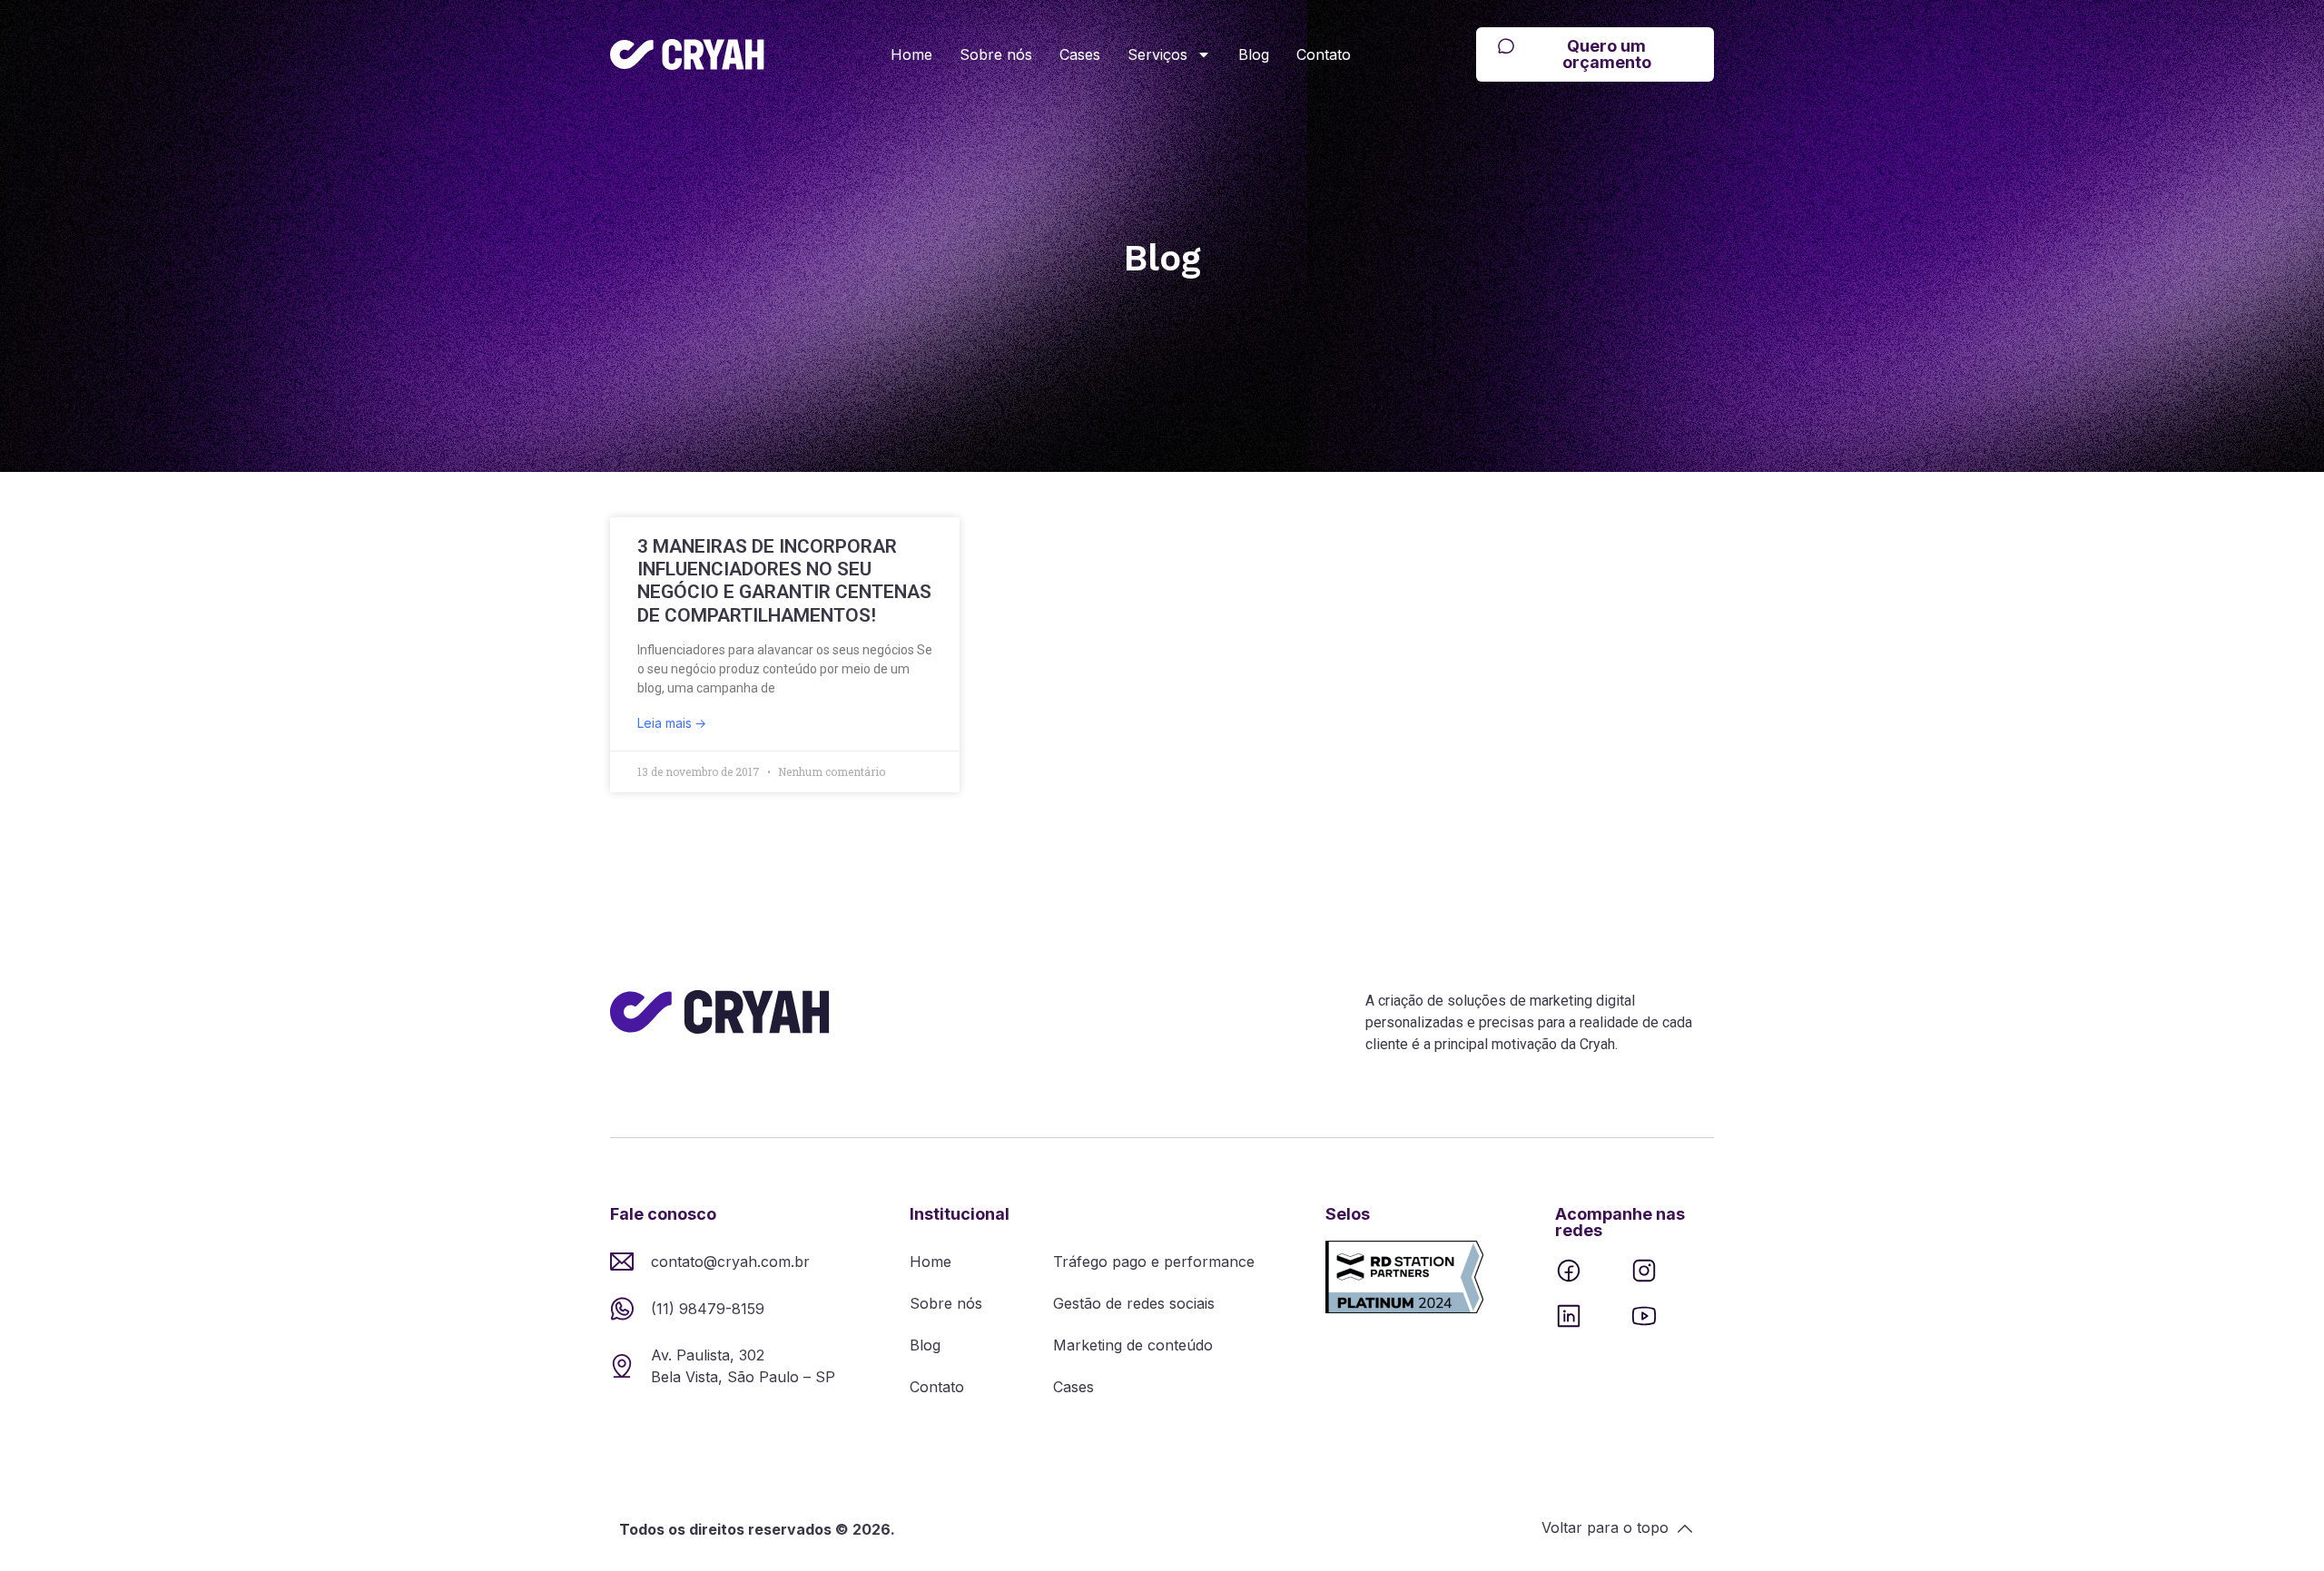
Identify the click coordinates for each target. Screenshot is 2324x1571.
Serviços (1157, 54)
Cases (1080, 54)
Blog (1254, 54)
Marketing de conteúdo (1133, 1345)
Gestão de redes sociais (1134, 1303)
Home (911, 54)
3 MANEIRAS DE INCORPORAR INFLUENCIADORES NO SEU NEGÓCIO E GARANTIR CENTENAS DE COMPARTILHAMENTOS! (784, 581)
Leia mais (666, 723)
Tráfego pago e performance (1154, 1262)
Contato (1324, 54)
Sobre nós (996, 54)
